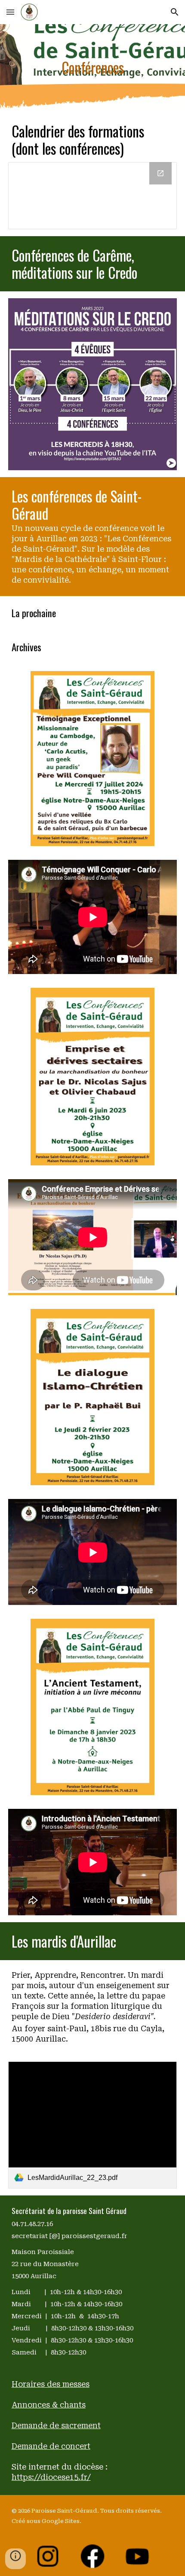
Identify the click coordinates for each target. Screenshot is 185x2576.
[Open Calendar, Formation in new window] (160, 173)
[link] (93, 2125)
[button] (10, 12)
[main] (93, 67)
